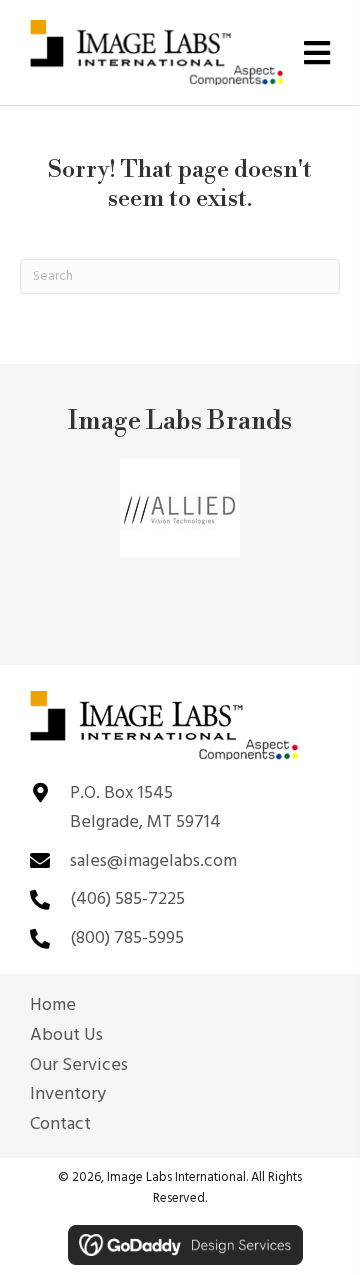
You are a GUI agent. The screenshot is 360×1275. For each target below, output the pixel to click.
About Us (66, 1036)
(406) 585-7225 (127, 899)
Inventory (68, 1095)
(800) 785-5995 (127, 938)
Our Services (79, 1066)
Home (53, 1006)
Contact (60, 1125)
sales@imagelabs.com (153, 861)
